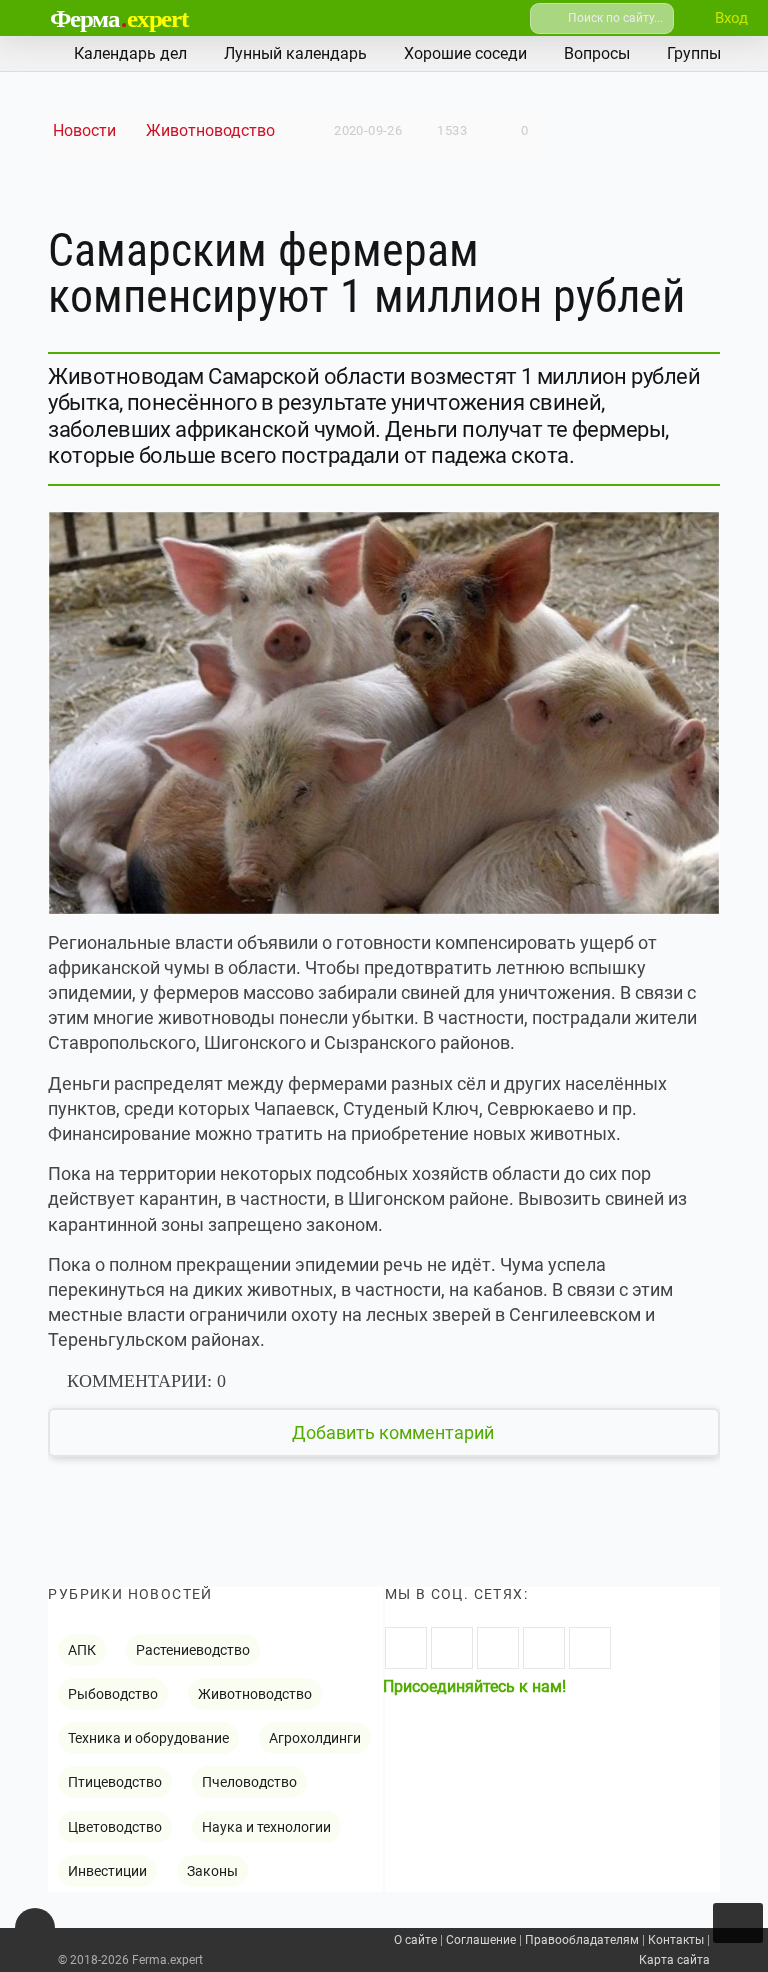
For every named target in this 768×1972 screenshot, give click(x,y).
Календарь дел (130, 53)
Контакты (676, 1940)
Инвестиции (107, 1871)
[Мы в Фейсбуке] (498, 1648)
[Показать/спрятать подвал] (35, 1928)
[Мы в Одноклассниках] (452, 1648)
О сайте (415, 1940)
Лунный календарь (295, 53)
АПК (82, 1650)
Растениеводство (193, 1650)
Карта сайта (674, 1960)
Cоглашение (481, 1940)
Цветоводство (115, 1827)
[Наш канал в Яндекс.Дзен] (544, 1648)
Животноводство (210, 130)
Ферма (119, 18)
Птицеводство (115, 1782)
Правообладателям (582, 1940)
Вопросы (597, 53)
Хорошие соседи (465, 53)
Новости (84, 130)
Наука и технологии (266, 1827)
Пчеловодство (249, 1782)
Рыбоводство (113, 1694)
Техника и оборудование (148, 1738)
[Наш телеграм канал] (590, 1648)
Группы (694, 53)
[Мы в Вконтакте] (406, 1648)
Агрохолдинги (315, 1738)
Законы (212, 1871)
